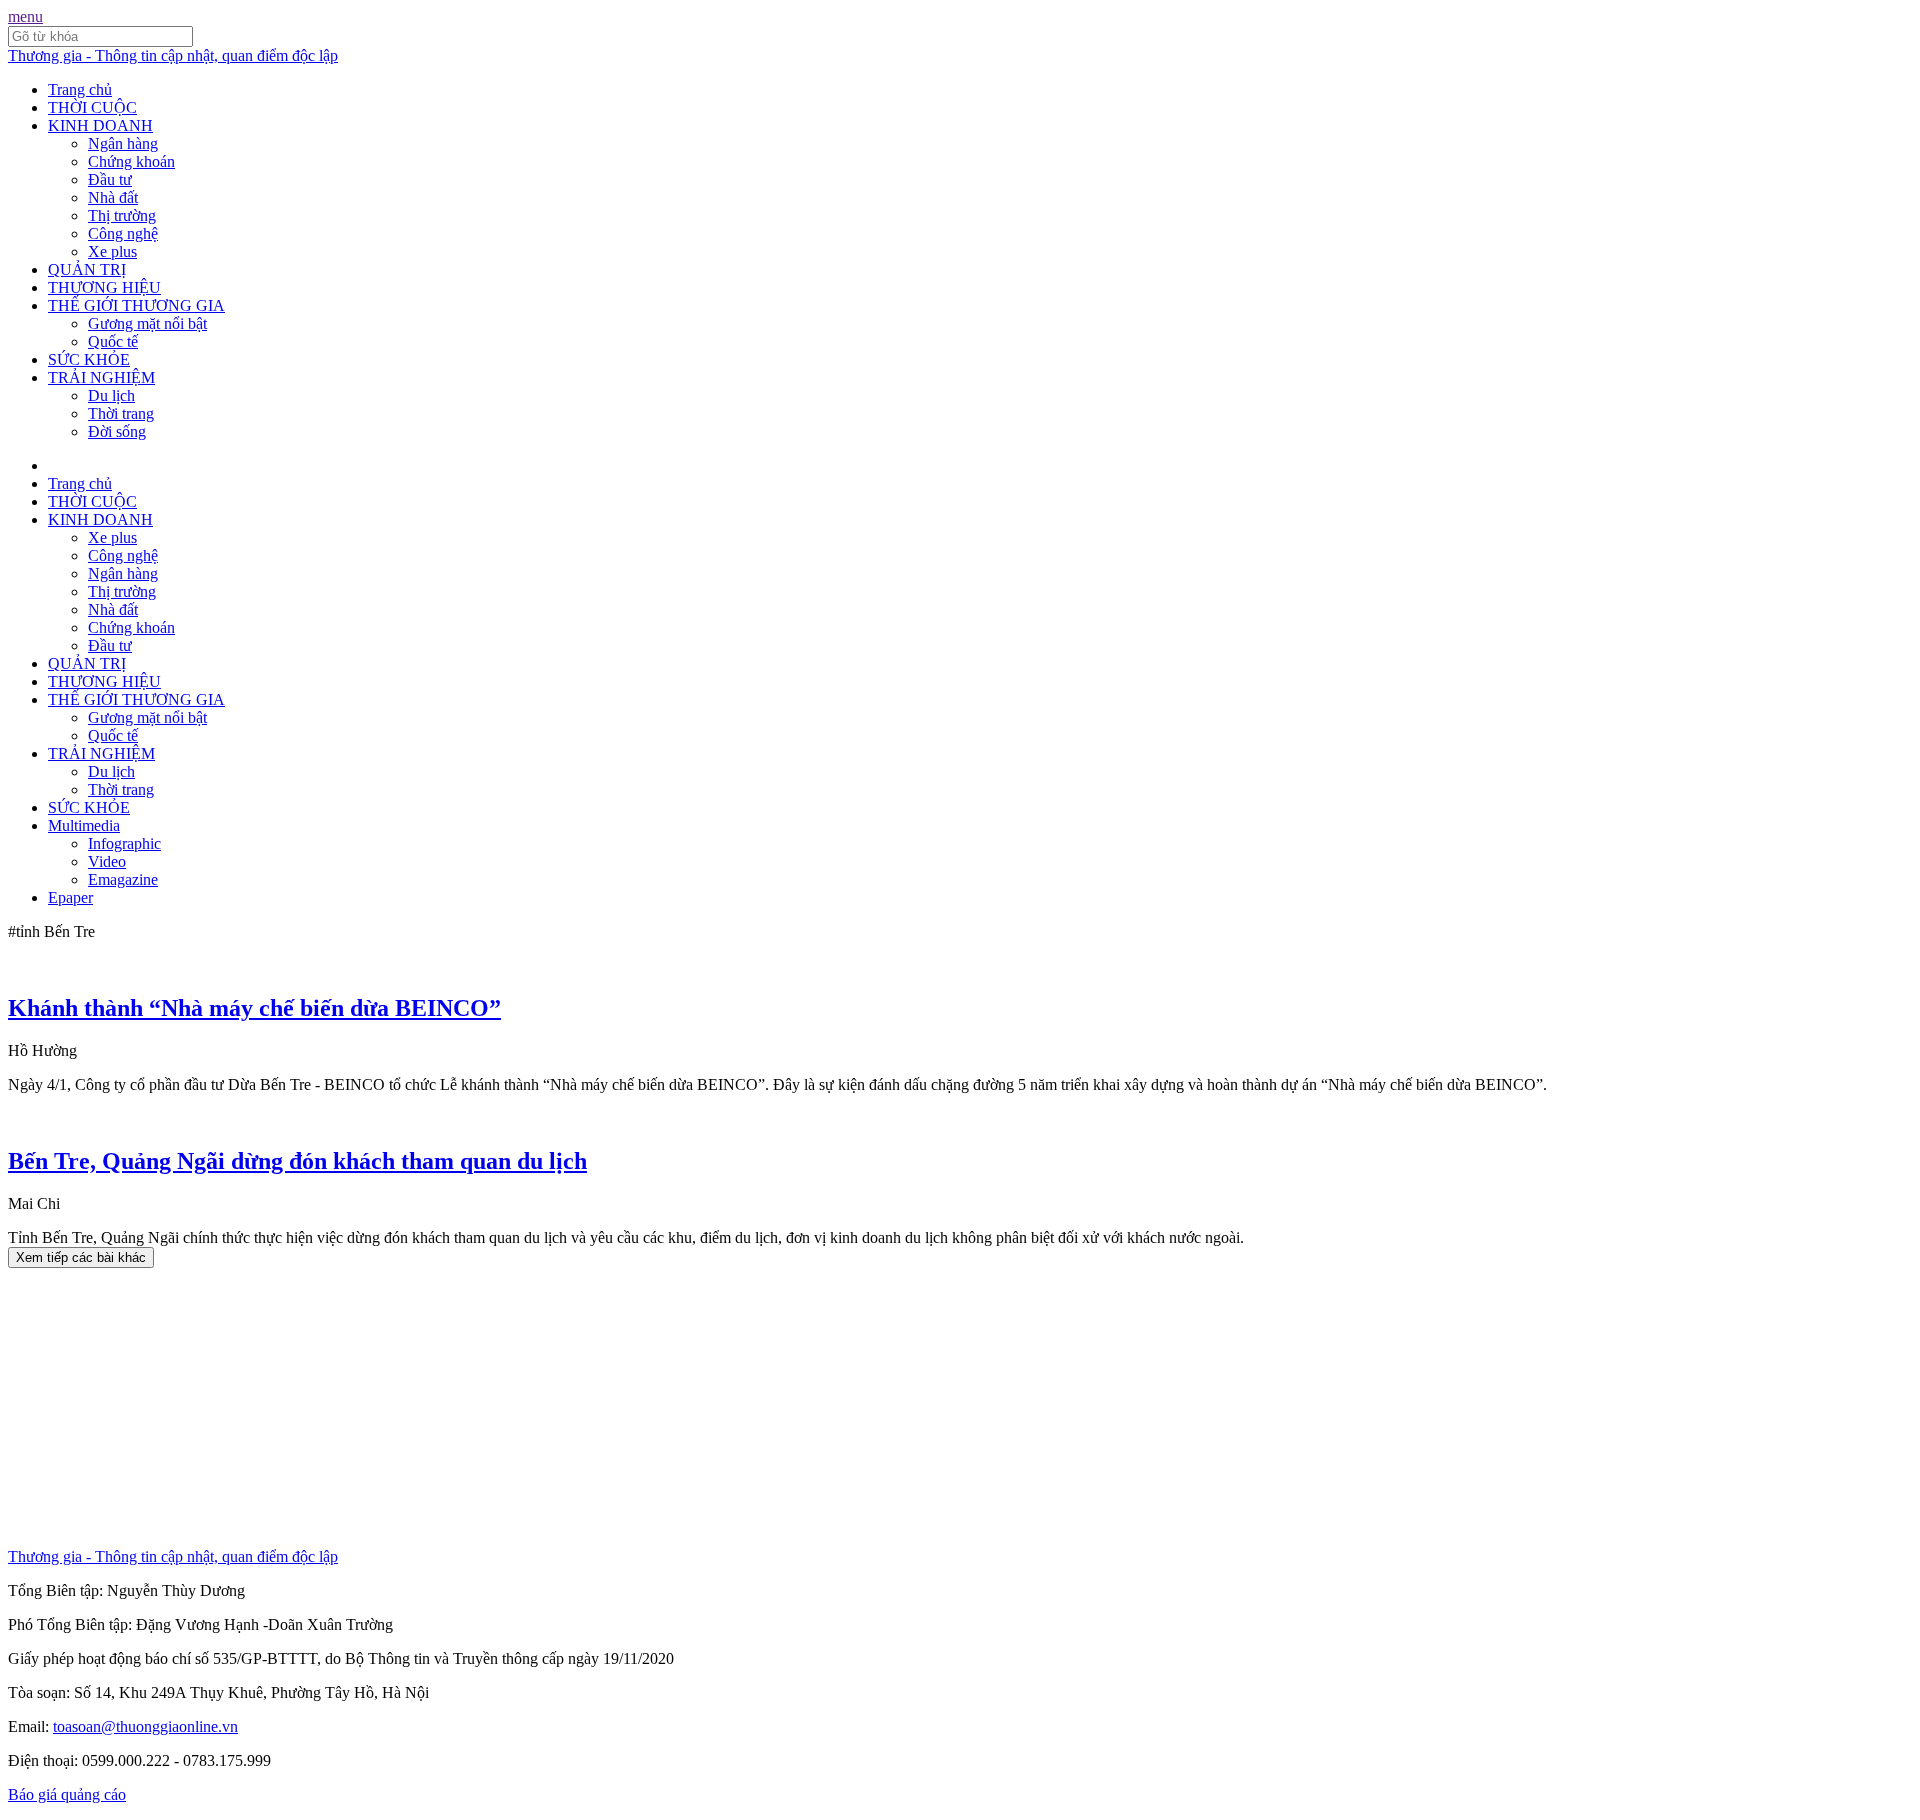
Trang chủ (80, 89)
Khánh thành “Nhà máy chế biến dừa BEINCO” (254, 1008)
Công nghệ (123, 233)
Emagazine (123, 879)
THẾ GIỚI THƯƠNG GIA (136, 305)
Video (107, 861)
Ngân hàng (123, 143)
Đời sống (117, 431)
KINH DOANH (100, 125)
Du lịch (111, 395)
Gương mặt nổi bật (147, 323)
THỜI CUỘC (92, 107)
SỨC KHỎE (89, 359)
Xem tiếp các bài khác (81, 1257)
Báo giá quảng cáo (67, 1794)
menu (25, 16)
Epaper (70, 897)
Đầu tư (110, 179)
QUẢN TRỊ (87, 269)
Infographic (124, 843)
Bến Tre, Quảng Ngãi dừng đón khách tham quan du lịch (297, 1161)
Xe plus (112, 251)
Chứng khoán (131, 161)
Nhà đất (113, 197)
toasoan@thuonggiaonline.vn (145, 1726)
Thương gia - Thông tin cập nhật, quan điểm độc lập (173, 55)
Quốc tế (113, 341)
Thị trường (122, 215)
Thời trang (121, 413)
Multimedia (84, 825)
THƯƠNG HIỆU (104, 287)
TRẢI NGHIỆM (101, 377)
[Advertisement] (608, 1408)
